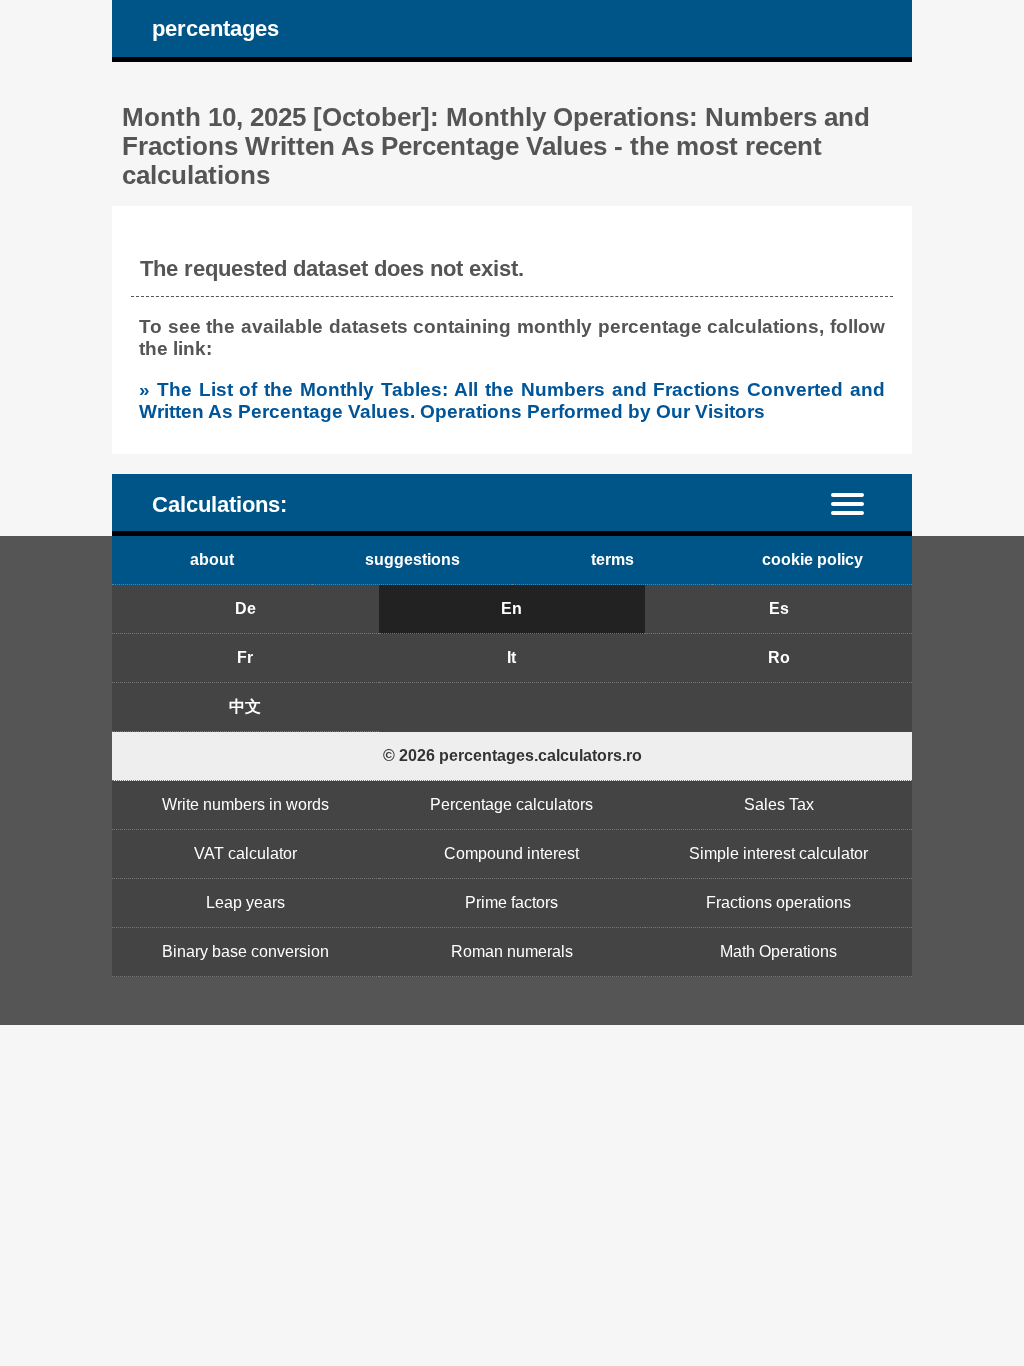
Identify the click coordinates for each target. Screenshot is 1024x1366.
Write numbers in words (245, 804)
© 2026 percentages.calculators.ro (512, 755)
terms (612, 559)
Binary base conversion (245, 951)
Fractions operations (778, 902)
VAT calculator (245, 853)
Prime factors (511, 902)
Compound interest (511, 853)
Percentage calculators (511, 804)
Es (779, 608)
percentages (215, 28)
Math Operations (778, 951)
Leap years (245, 902)
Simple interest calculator (778, 853)
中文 (245, 706)
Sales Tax (779, 804)
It (511, 657)
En (511, 608)
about (212, 559)
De (245, 608)
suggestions (412, 559)
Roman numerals (512, 951)
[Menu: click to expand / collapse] (859, 502)
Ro (779, 657)
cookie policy (812, 559)
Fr (245, 657)
